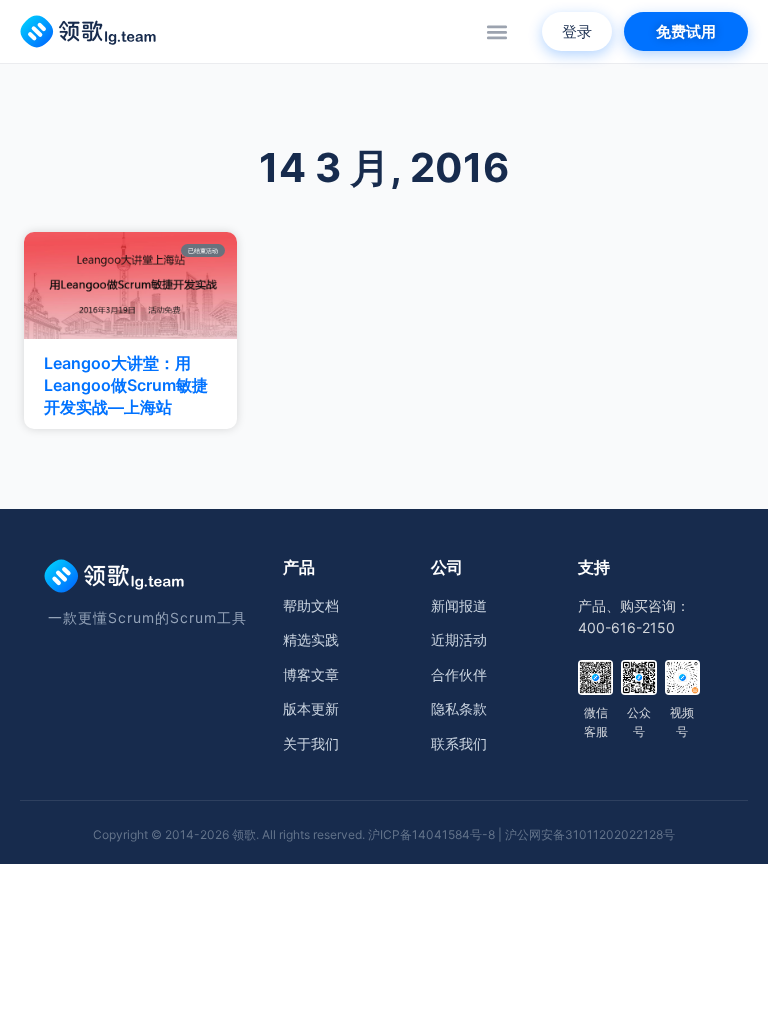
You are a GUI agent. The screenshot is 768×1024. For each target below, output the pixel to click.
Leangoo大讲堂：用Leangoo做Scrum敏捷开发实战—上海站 (126, 385)
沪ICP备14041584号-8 (431, 834)
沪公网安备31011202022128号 (590, 834)
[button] (496, 31)
